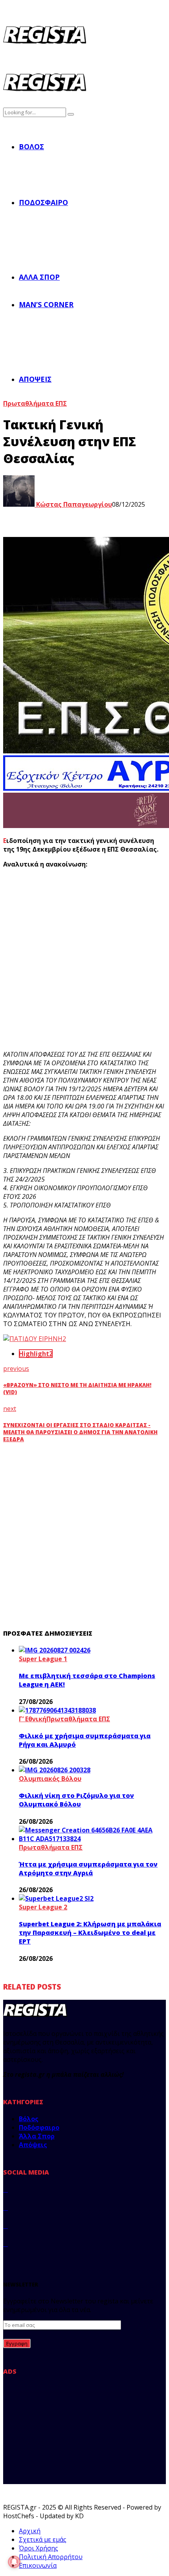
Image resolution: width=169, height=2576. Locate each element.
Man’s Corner (46, 304)
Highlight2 (36, 1354)
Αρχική (30, 2531)
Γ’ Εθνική (33, 1719)
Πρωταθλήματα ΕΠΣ (35, 403)
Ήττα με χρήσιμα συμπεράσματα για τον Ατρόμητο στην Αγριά (88, 1869)
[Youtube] (6, 2244)
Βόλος (31, 147)
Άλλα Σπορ (39, 277)
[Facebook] (6, 2189)
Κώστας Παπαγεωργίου (73, 504)
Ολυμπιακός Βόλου (50, 1779)
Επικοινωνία (38, 2565)
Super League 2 (43, 1907)
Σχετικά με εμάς (43, 2539)
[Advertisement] (84, 959)
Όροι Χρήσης (39, 2548)
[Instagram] (6, 2226)
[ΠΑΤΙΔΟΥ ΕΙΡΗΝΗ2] (35, 1339)
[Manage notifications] (14, 2562)
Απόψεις (35, 379)
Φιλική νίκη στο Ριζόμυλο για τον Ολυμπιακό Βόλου (76, 1800)
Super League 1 (43, 1659)
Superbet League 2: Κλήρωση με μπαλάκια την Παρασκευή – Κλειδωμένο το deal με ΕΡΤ (90, 1933)
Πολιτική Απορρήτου (51, 2557)
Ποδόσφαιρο (43, 202)
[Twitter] (6, 2208)
